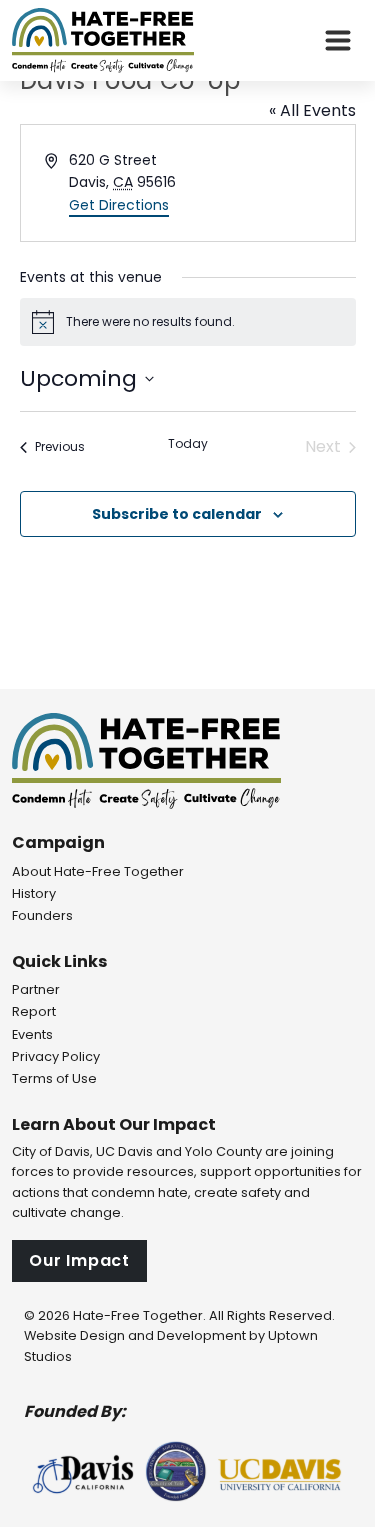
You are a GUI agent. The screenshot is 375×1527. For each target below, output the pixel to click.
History (34, 893)
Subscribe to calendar (177, 514)
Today (188, 444)
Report (34, 1011)
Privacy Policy (56, 1056)
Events (32, 1034)
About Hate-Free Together (98, 871)
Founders (42, 915)
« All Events (312, 110)
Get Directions (119, 205)
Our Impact (79, 1260)
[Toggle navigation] (338, 41)
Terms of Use (54, 1078)
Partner (36, 989)
